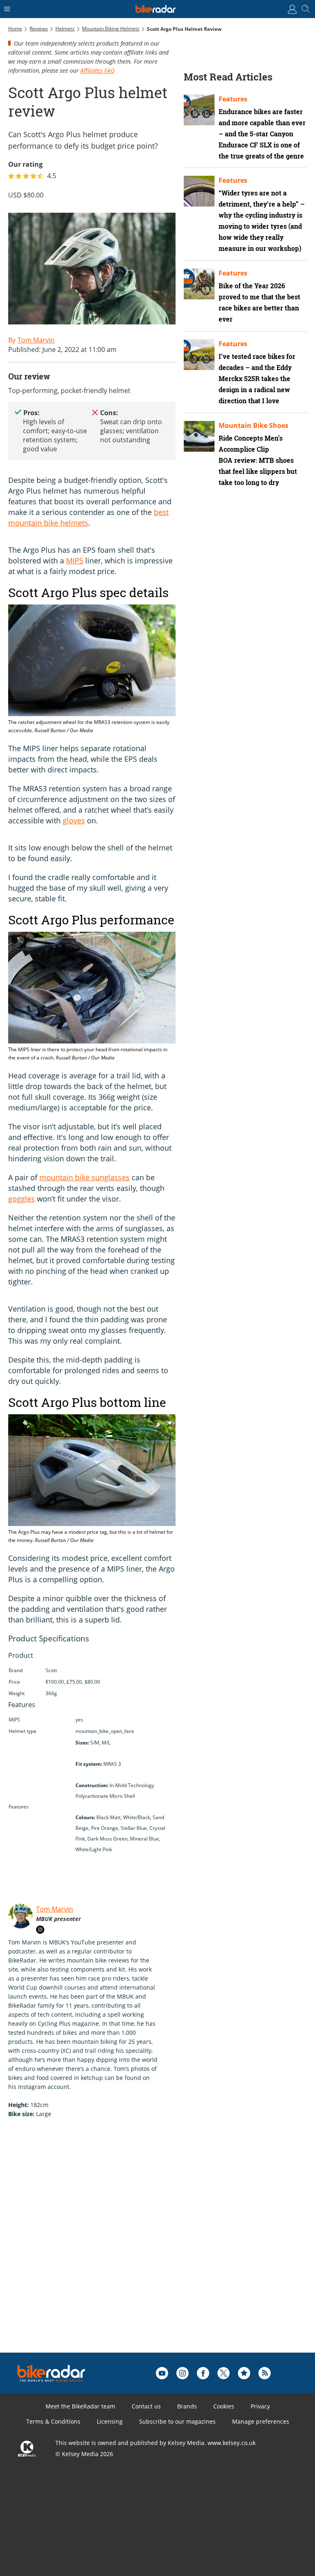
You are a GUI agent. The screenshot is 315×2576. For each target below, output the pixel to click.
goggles (22, 1199)
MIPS (75, 561)
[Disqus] (135, 2248)
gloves (74, 820)
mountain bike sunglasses (84, 1177)
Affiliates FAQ (97, 70)
